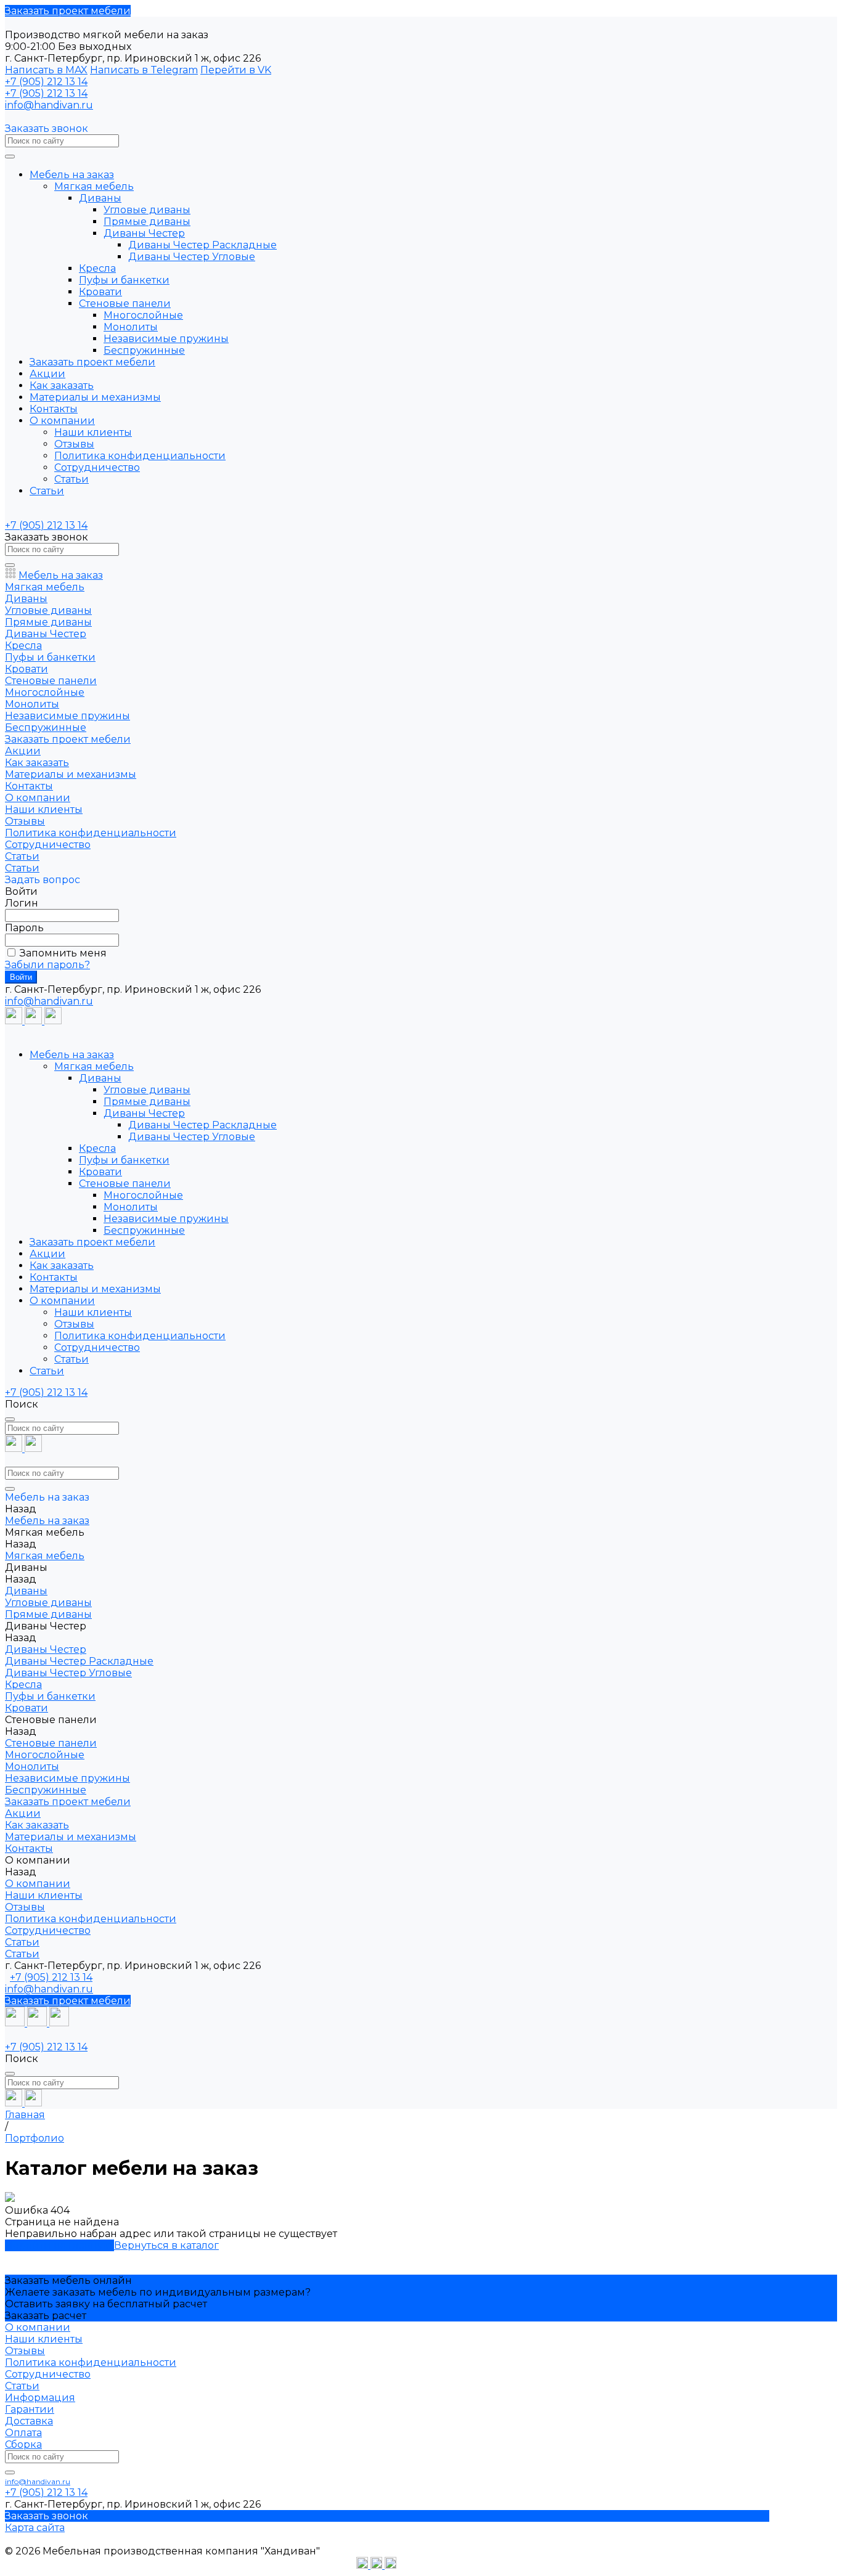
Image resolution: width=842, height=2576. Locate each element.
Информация (40, 2398)
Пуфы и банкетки (124, 280)
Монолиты (131, 327)
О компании (62, 421)
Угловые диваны (147, 210)
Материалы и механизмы (95, 397)
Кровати (100, 292)
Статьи (72, 479)
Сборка (23, 2444)
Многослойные (143, 315)
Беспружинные (144, 350)
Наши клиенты (93, 432)
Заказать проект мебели (68, 11)
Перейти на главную (59, 2245)
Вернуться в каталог (166, 2245)
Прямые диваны (147, 222)
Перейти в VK (236, 70)
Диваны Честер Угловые (192, 257)
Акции (47, 374)
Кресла (97, 268)
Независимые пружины (166, 339)
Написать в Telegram (144, 70)
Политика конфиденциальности (140, 456)
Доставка (29, 2421)
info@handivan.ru (49, 105)
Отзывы (74, 444)
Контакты (54, 409)
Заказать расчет (46, 2316)
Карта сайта (35, 2528)
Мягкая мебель (94, 186)
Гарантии (30, 2409)
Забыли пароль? (47, 965)
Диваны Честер (144, 233)
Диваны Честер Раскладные (202, 245)
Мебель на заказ (72, 175)
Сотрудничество (97, 467)
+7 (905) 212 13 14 (46, 82)
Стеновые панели (125, 304)
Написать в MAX (46, 70)
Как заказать (62, 385)
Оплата (23, 2433)
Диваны (100, 198)
